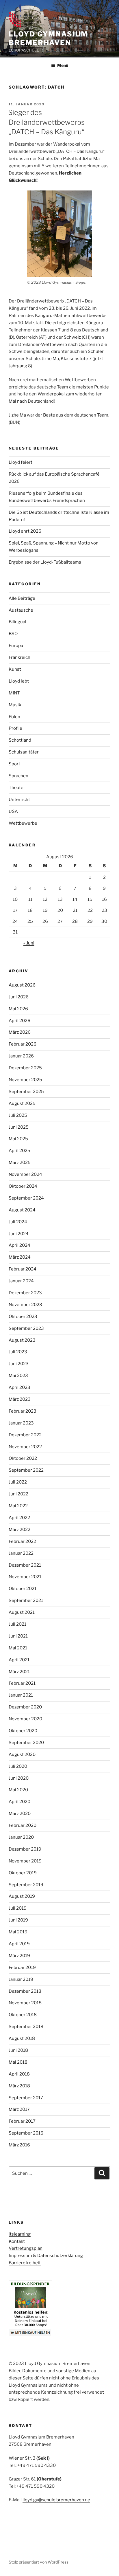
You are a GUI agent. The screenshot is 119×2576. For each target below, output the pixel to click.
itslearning (20, 2234)
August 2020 (22, 1754)
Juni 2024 (19, 1234)
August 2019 (22, 1896)
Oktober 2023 (23, 1317)
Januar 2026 (21, 1056)
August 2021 (22, 1612)
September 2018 (26, 2027)
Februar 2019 (22, 1968)
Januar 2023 (21, 1423)
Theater (17, 788)
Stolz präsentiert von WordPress (39, 2562)
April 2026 (19, 1021)
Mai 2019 (18, 1932)
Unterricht (19, 800)
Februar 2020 (23, 1825)
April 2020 (19, 1802)
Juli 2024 (18, 1222)
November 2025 (25, 1080)
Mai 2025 (18, 1139)
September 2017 (26, 2098)
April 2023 (19, 1387)
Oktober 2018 (23, 2015)
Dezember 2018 (25, 1991)
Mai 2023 (18, 1376)
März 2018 (19, 2086)
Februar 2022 (22, 1541)
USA (13, 811)
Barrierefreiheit (25, 2263)
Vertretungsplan (26, 2248)
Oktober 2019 (23, 1873)
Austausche (21, 610)
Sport (14, 764)
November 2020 (25, 1719)
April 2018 (19, 2074)
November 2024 (25, 1174)
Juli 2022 (18, 1482)
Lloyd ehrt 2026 (25, 531)
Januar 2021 (21, 1695)
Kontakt (17, 2241)
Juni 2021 (18, 1636)
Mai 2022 (18, 1506)
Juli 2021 (17, 1624)
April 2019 (19, 1944)
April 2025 (19, 1151)
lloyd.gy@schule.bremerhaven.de (56, 2500)
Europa (16, 646)
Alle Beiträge (22, 598)
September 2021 (26, 1600)
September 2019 (26, 1885)
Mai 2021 (18, 1648)
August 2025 (22, 1103)
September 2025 (26, 1092)
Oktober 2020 (23, 1731)
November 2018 (25, 2003)
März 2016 (19, 2145)
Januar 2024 (21, 1281)
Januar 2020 (21, 1837)
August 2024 (22, 1210)
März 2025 (20, 1163)
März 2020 (20, 1814)
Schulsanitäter (24, 752)
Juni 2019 (18, 1920)
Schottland (20, 740)
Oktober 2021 (23, 1589)
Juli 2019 (18, 1908)
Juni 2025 (19, 1127)
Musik (15, 705)
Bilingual (17, 622)
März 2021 (19, 1672)
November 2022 (25, 1447)
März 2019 (19, 1956)
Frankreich (19, 657)
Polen (14, 717)
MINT (14, 693)
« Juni (29, 943)
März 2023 (20, 1399)
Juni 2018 (18, 2050)
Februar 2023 (23, 1411)
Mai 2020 (18, 1790)
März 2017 (19, 2109)
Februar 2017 (22, 2121)
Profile (15, 728)
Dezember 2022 (25, 1435)
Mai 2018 (18, 2062)
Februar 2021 (22, 1683)
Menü (63, 65)
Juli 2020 (18, 1766)
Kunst (15, 669)
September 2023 (26, 1328)
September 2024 (26, 1198)
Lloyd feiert (21, 462)
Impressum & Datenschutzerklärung (46, 2256)
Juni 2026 (19, 997)
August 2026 (22, 985)
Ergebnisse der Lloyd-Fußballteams (45, 562)
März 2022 (19, 1530)
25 (30, 921)
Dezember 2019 (25, 1849)
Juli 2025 (18, 1115)
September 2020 (26, 1743)
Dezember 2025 (25, 1068)
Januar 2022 (21, 1553)
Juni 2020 (19, 1778)
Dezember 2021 (25, 1565)
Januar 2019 (21, 1979)
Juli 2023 (18, 1352)
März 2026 (20, 1032)
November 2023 (25, 1305)
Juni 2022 (18, 1494)
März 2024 (20, 1257)
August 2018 (22, 2038)
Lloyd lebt (19, 681)
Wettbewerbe (23, 823)
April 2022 (19, 1518)
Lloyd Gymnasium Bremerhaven (48, 38)
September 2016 (26, 2133)
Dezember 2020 (25, 1707)
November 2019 (25, 1861)
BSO (13, 634)
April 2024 (19, 1245)
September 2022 (26, 1470)
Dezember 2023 (25, 1293)
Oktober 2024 (23, 1186)
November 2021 (25, 1577)
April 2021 (19, 1660)
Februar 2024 (23, 1269)
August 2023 (22, 1340)
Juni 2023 (19, 1364)
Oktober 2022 (23, 1458)
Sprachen (18, 776)
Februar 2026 (23, 1044)
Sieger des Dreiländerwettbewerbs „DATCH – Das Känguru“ (46, 122)
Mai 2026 (18, 1009)
